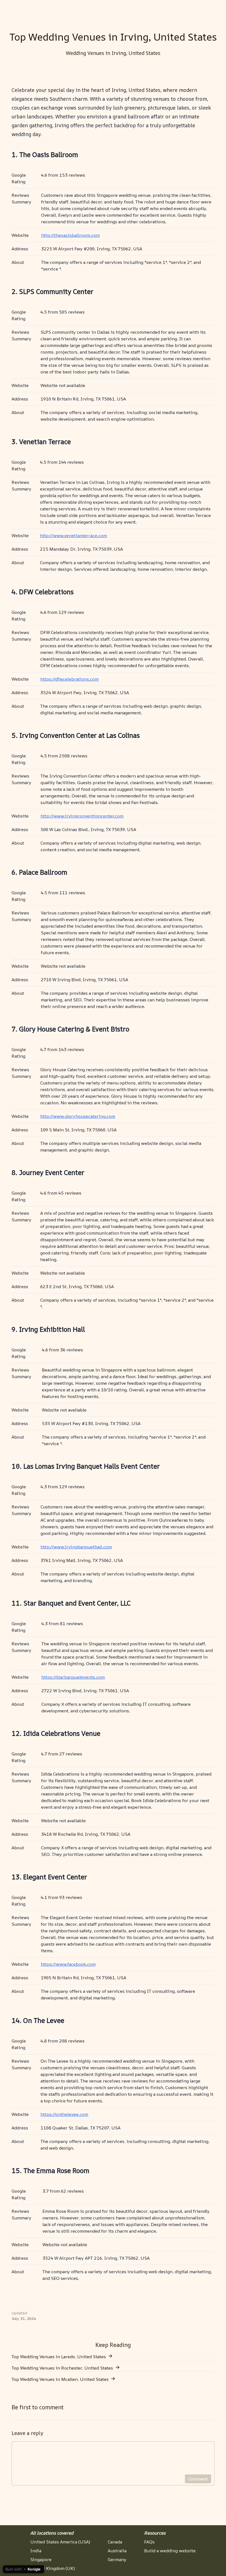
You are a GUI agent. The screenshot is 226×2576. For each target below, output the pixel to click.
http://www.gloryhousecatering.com (78, 1116)
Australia (117, 2551)
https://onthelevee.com (64, 2114)
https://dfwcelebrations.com (69, 679)
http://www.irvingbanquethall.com (76, 1547)
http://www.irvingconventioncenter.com (82, 816)
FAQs (149, 2542)
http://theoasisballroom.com (70, 235)
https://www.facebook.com (68, 1964)
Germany (117, 2559)
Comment (198, 2479)
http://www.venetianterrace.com (73, 535)
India (36, 2551)
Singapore (41, 2559)
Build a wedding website (170, 2551)
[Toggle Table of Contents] (214, 7)
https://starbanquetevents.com (73, 1677)
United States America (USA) (60, 2542)
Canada (115, 2542)
